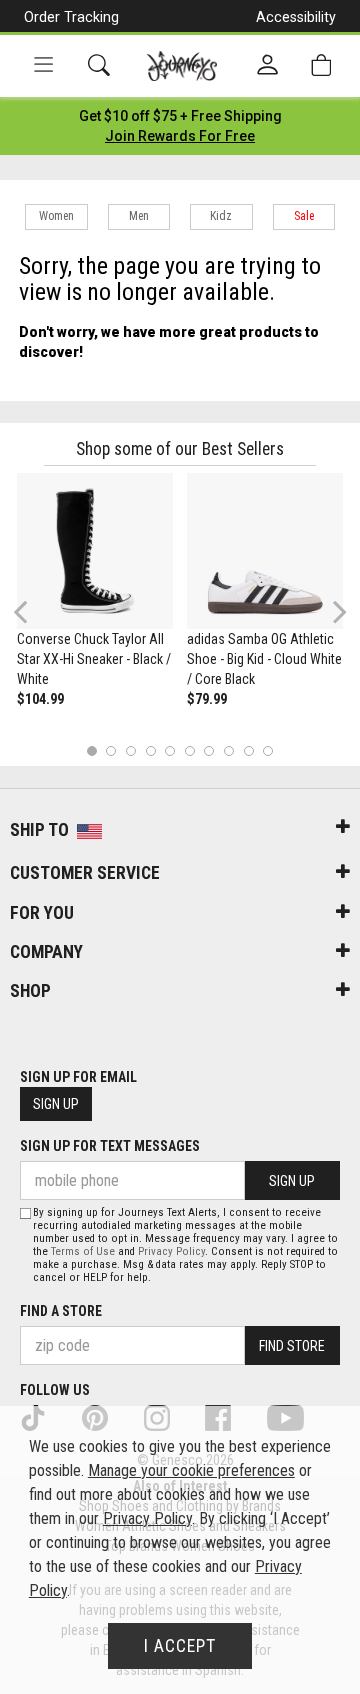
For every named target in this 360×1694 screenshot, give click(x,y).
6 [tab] (189, 750)
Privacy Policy (171, 1251)
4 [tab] (150, 750)
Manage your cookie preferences (191, 1470)
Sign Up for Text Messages (110, 1146)
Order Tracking (71, 17)
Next (335, 611)
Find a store (61, 1311)
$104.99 (40, 699)
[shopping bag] (321, 65)
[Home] (182, 66)
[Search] (99, 65)
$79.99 (207, 699)
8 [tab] (228, 750)
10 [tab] (268, 750)
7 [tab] (209, 750)
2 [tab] (111, 750)
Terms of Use (83, 1251)
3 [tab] (131, 750)
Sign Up (56, 1104)
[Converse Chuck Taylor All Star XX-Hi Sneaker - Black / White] (95, 551)
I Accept (180, 1646)
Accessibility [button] (296, 17)
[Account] (267, 66)
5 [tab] (170, 750)
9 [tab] (248, 750)
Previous (33, 620)
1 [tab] (91, 750)
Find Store (292, 1346)
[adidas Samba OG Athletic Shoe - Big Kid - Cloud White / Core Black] (265, 551)
